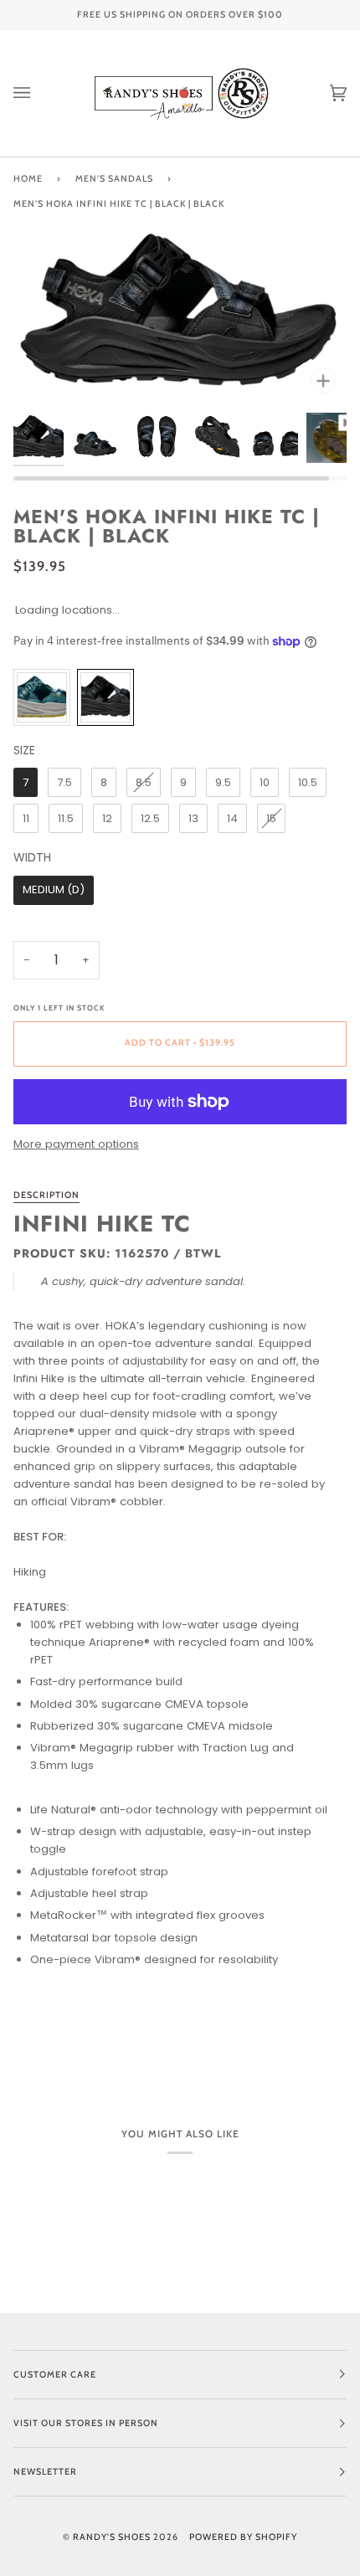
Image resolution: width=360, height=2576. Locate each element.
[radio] (42, 697)
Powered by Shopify (243, 2537)
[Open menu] (39, 93)
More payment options (76, 1144)
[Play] (180, 379)
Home (28, 179)
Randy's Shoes (112, 2537)
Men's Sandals (114, 179)
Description (46, 1195)
